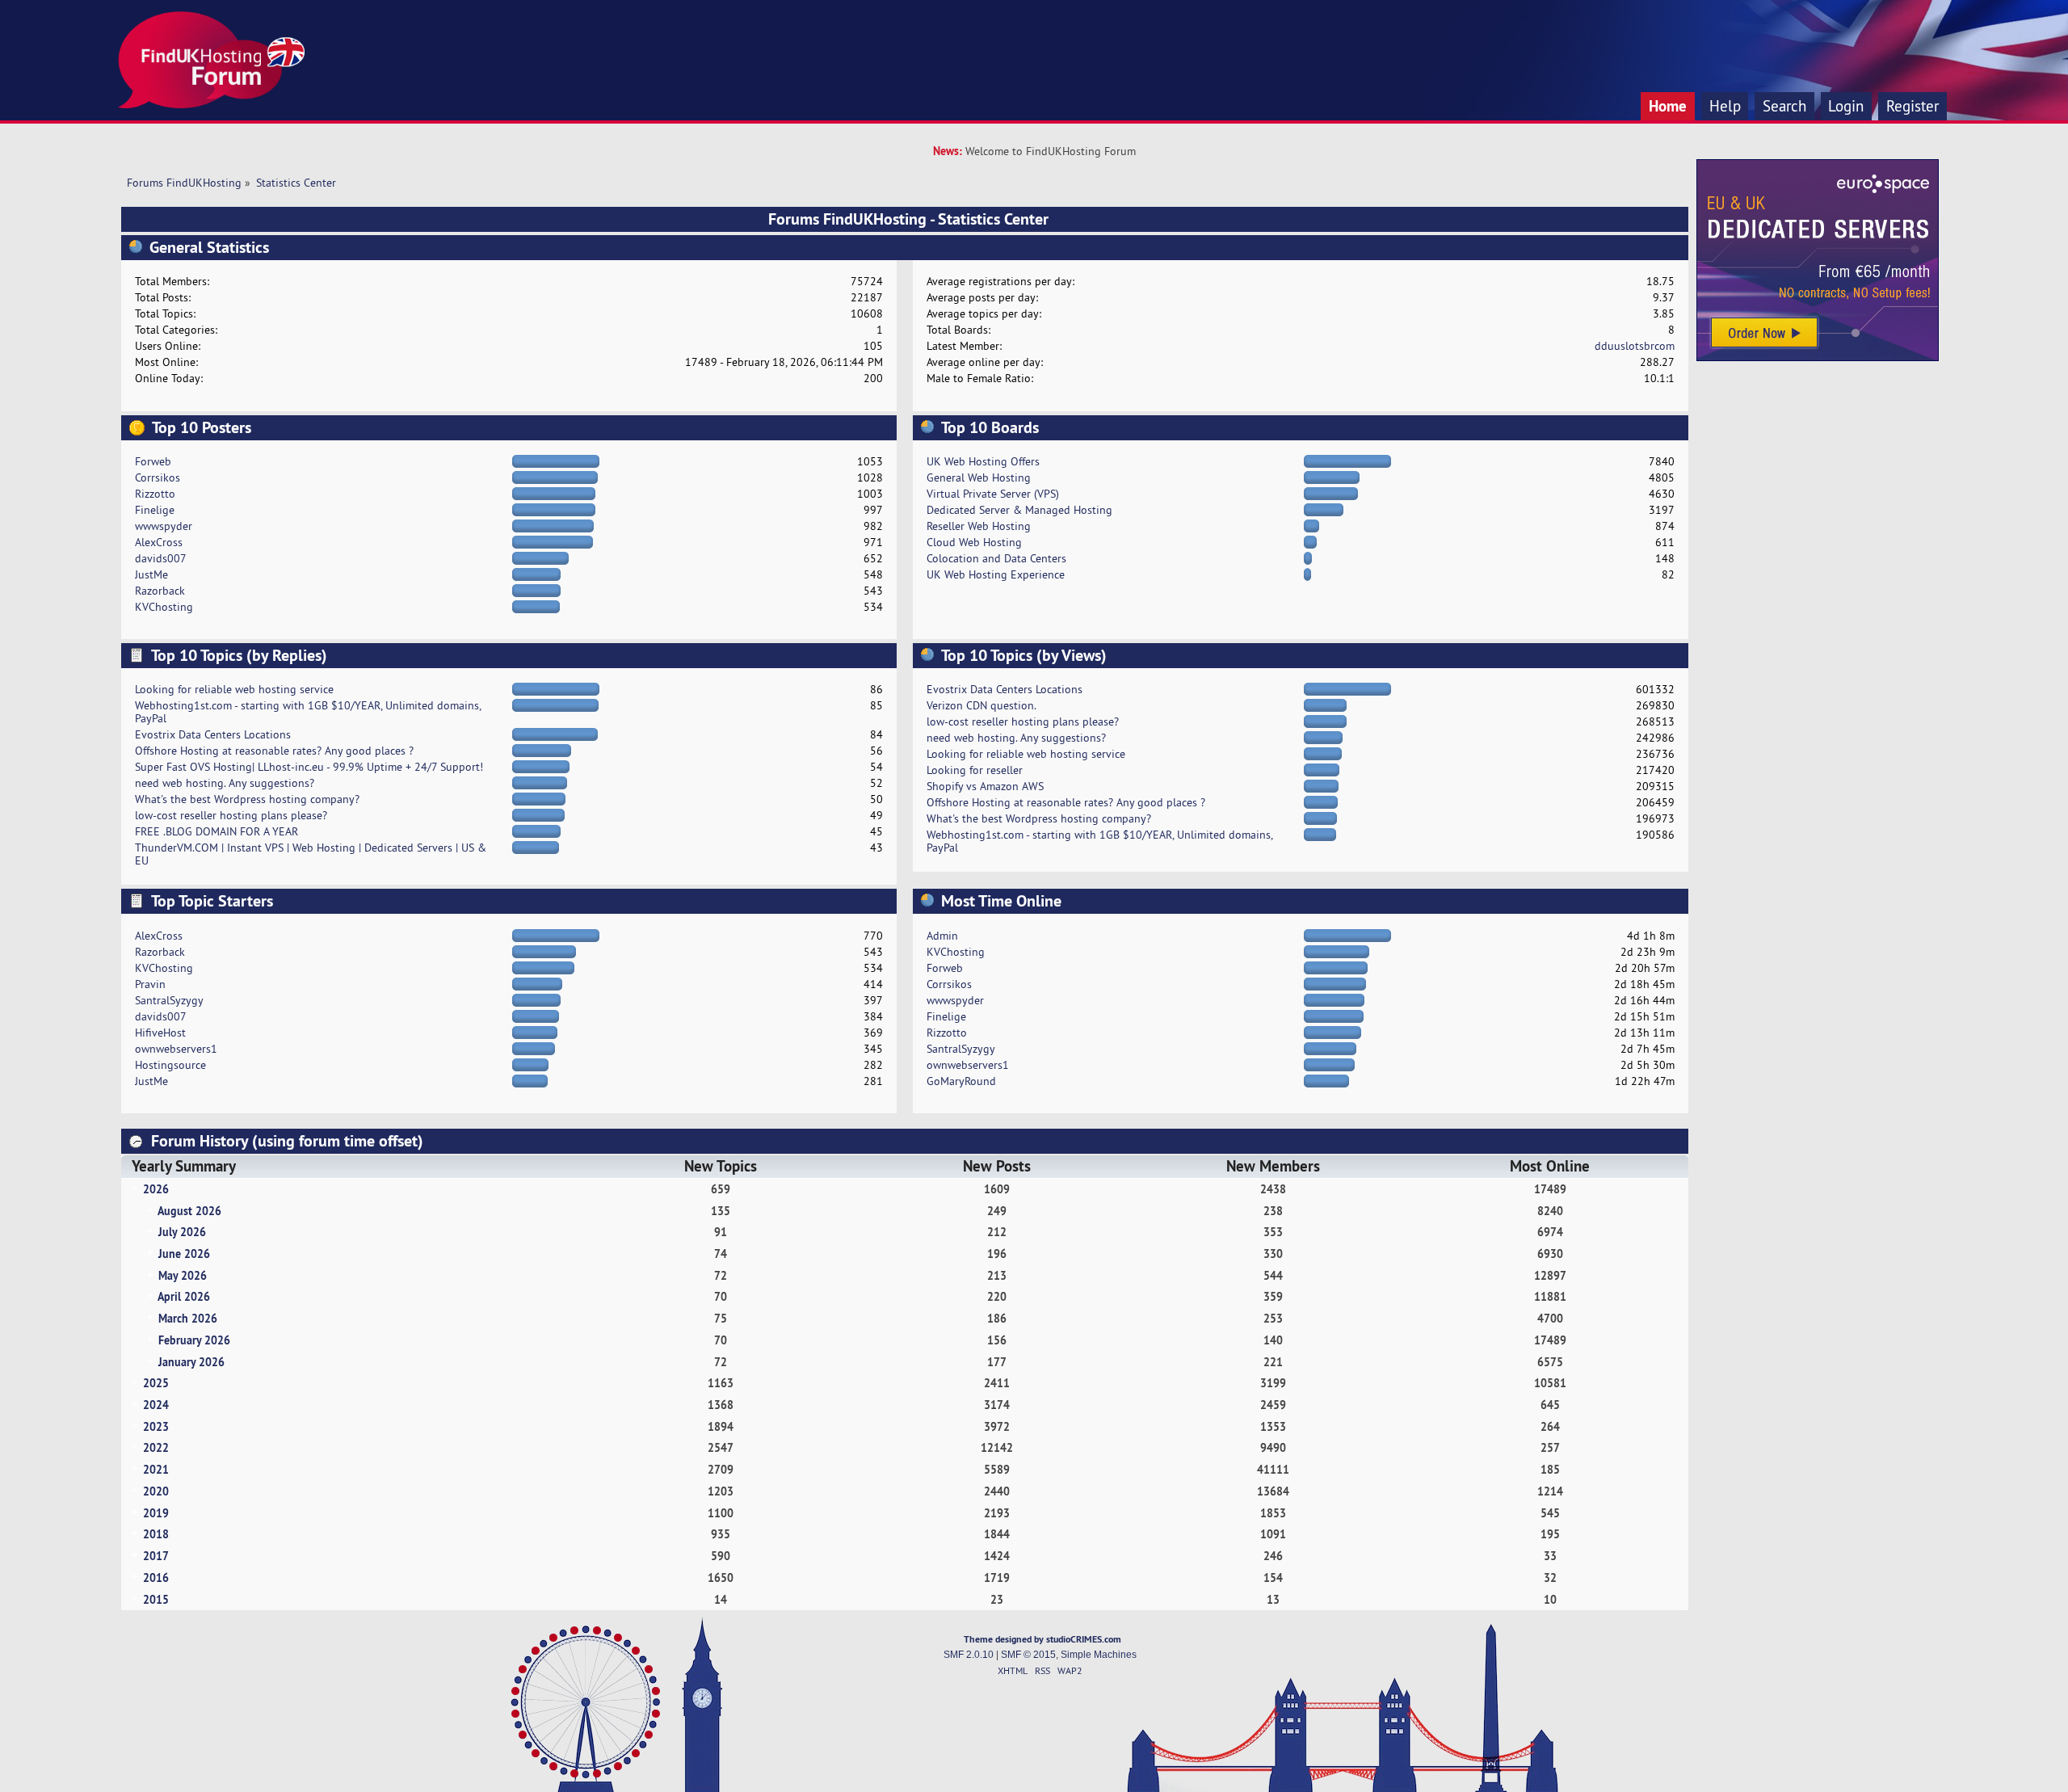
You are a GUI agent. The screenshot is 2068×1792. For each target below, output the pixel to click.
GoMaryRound (961, 1081)
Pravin (150, 984)
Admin (942, 936)
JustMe (151, 574)
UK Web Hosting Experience (996, 574)
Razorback (160, 591)
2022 (156, 1447)
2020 (156, 1491)
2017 (156, 1556)
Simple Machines (1099, 1655)
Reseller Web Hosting (979, 526)
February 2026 (194, 1340)
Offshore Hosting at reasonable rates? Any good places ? (274, 751)
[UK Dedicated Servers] (1818, 357)
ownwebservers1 (176, 1049)
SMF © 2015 (1028, 1655)
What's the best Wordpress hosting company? (247, 799)
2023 (156, 1426)
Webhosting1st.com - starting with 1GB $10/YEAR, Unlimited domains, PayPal (308, 712)
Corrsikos (158, 477)
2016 (156, 1577)
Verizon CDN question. (981, 705)
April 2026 (184, 1296)
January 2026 (191, 1362)
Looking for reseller (975, 770)
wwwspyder (164, 526)
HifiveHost (160, 1033)
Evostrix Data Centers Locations (213, 734)
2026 (156, 1189)
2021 (156, 1469)
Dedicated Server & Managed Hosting (1019, 510)
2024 (156, 1405)
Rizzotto (155, 494)
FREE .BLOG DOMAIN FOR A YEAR (216, 831)
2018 (156, 1534)
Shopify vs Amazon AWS (985, 786)
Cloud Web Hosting (974, 542)
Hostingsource (170, 1065)
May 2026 (183, 1275)
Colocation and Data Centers (996, 558)
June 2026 (184, 1254)
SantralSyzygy (169, 1000)
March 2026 (188, 1318)
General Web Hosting (979, 477)
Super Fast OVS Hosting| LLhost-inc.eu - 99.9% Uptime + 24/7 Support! (309, 767)
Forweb (153, 461)
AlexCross (159, 542)
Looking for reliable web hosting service (234, 689)
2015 (156, 1599)
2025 (156, 1383)
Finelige (155, 510)
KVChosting (164, 607)
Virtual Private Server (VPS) (993, 494)
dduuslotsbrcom (1635, 346)
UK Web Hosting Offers (983, 461)
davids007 (161, 558)
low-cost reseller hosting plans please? (231, 815)
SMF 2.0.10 (969, 1655)
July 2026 (182, 1232)
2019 (156, 1513)
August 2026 (189, 1211)
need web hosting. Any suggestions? (225, 783)
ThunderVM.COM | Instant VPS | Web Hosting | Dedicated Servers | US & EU (311, 854)
